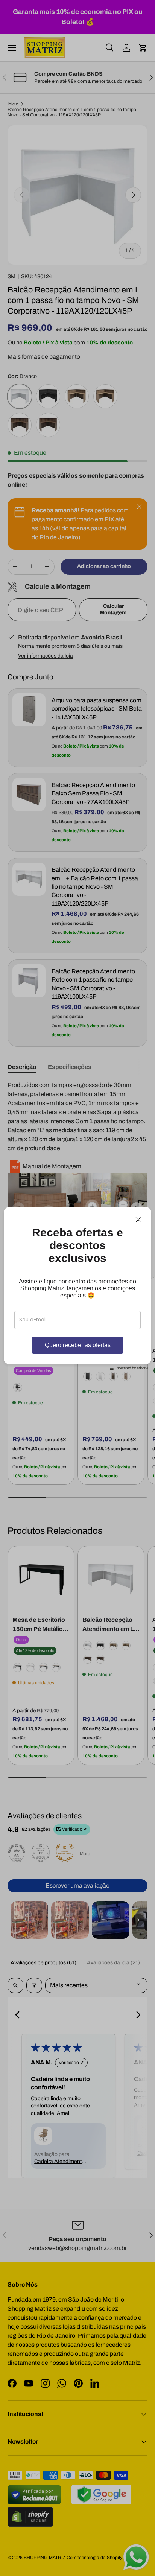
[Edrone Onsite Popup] (77, 1288)
